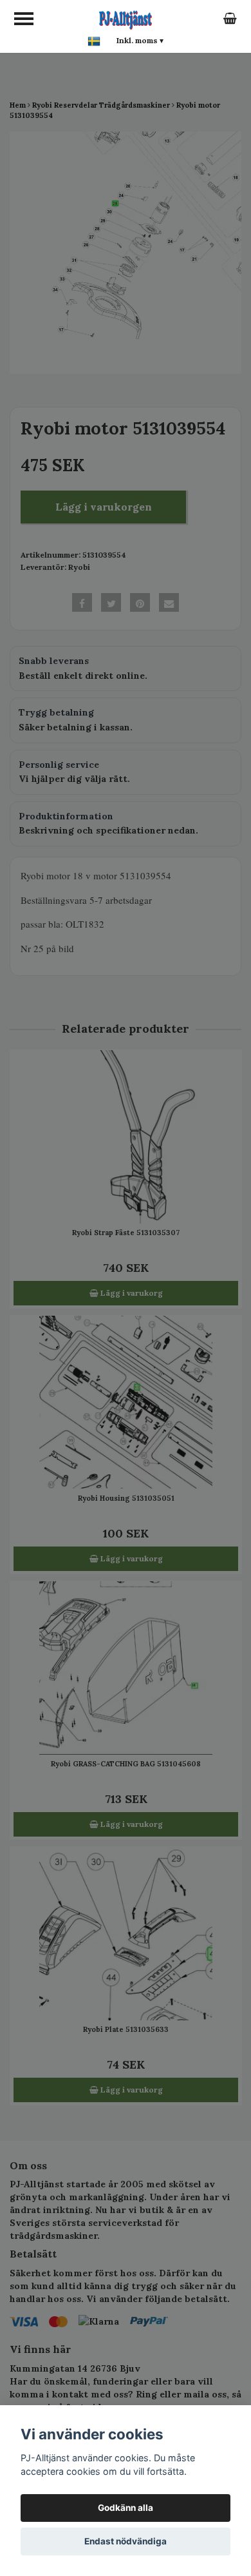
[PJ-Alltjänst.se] (126, 18)
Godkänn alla (126, 2508)
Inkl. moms (140, 40)
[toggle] (24, 19)
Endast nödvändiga (126, 2541)
